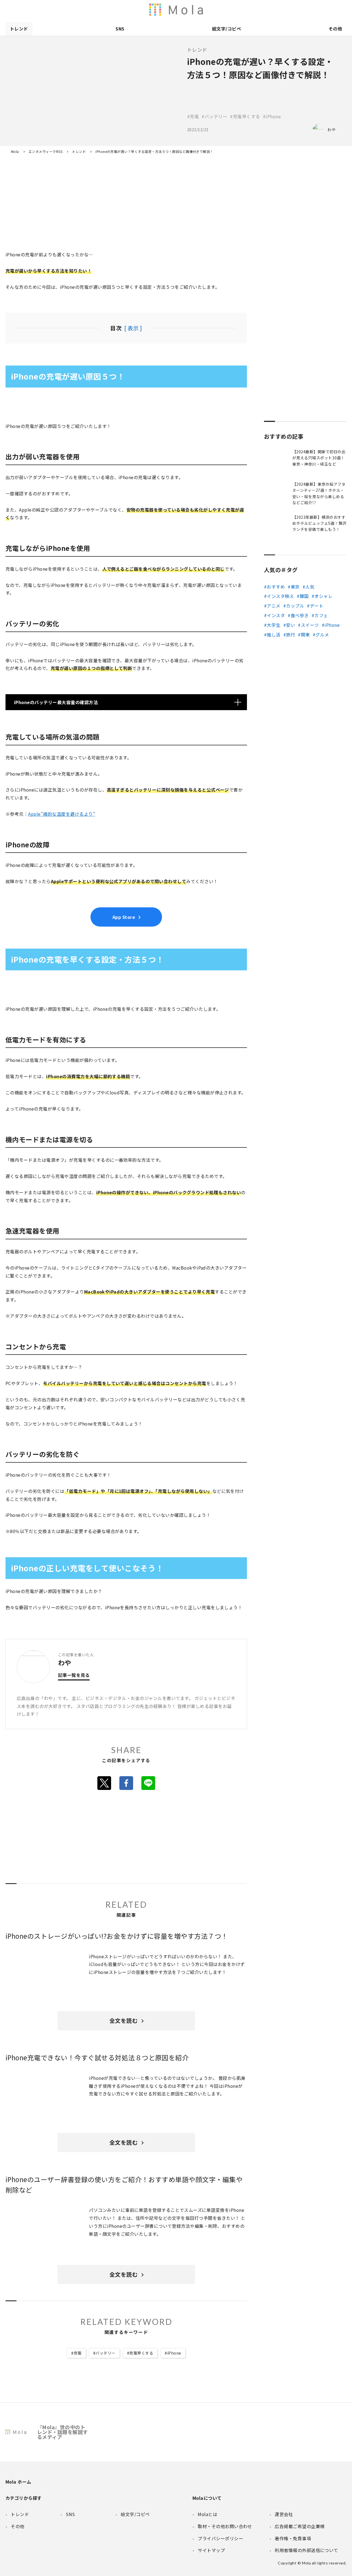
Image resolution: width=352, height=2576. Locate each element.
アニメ (273, 606)
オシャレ (323, 596)
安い (291, 625)
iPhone (174, 2353)
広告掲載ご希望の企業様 (307, 10)
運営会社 (284, 10)
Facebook (126, 1783)
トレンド (19, 29)
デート (317, 606)
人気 (310, 587)
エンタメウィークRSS (238, 10)
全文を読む (123, 2021)
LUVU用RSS (215, 10)
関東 (305, 635)
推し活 (273, 635)
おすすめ (276, 587)
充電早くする (141, 2353)
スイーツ (310, 625)
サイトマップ (342, 10)
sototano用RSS (227, 10)
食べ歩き (300, 615)
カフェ (321, 615)
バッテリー (105, 2353)
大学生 (273, 625)
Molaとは (273, 10)
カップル (295, 606)
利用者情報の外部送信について (180, 10)
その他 (335, 29)
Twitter (104, 1783)
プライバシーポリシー (331, 10)
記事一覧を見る (74, 1676)
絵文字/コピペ (226, 29)
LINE (148, 1783)
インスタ (276, 615)
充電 (78, 2353)
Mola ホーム (18, 2482)
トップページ (261, 10)
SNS (120, 29)
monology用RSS (192, 10)
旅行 (291, 635)
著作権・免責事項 (296, 10)
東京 (295, 587)
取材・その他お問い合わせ (319, 10)
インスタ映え (280, 596)
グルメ (322, 635)
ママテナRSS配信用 (250, 10)
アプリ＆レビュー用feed (204, 10)
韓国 (304, 596)
